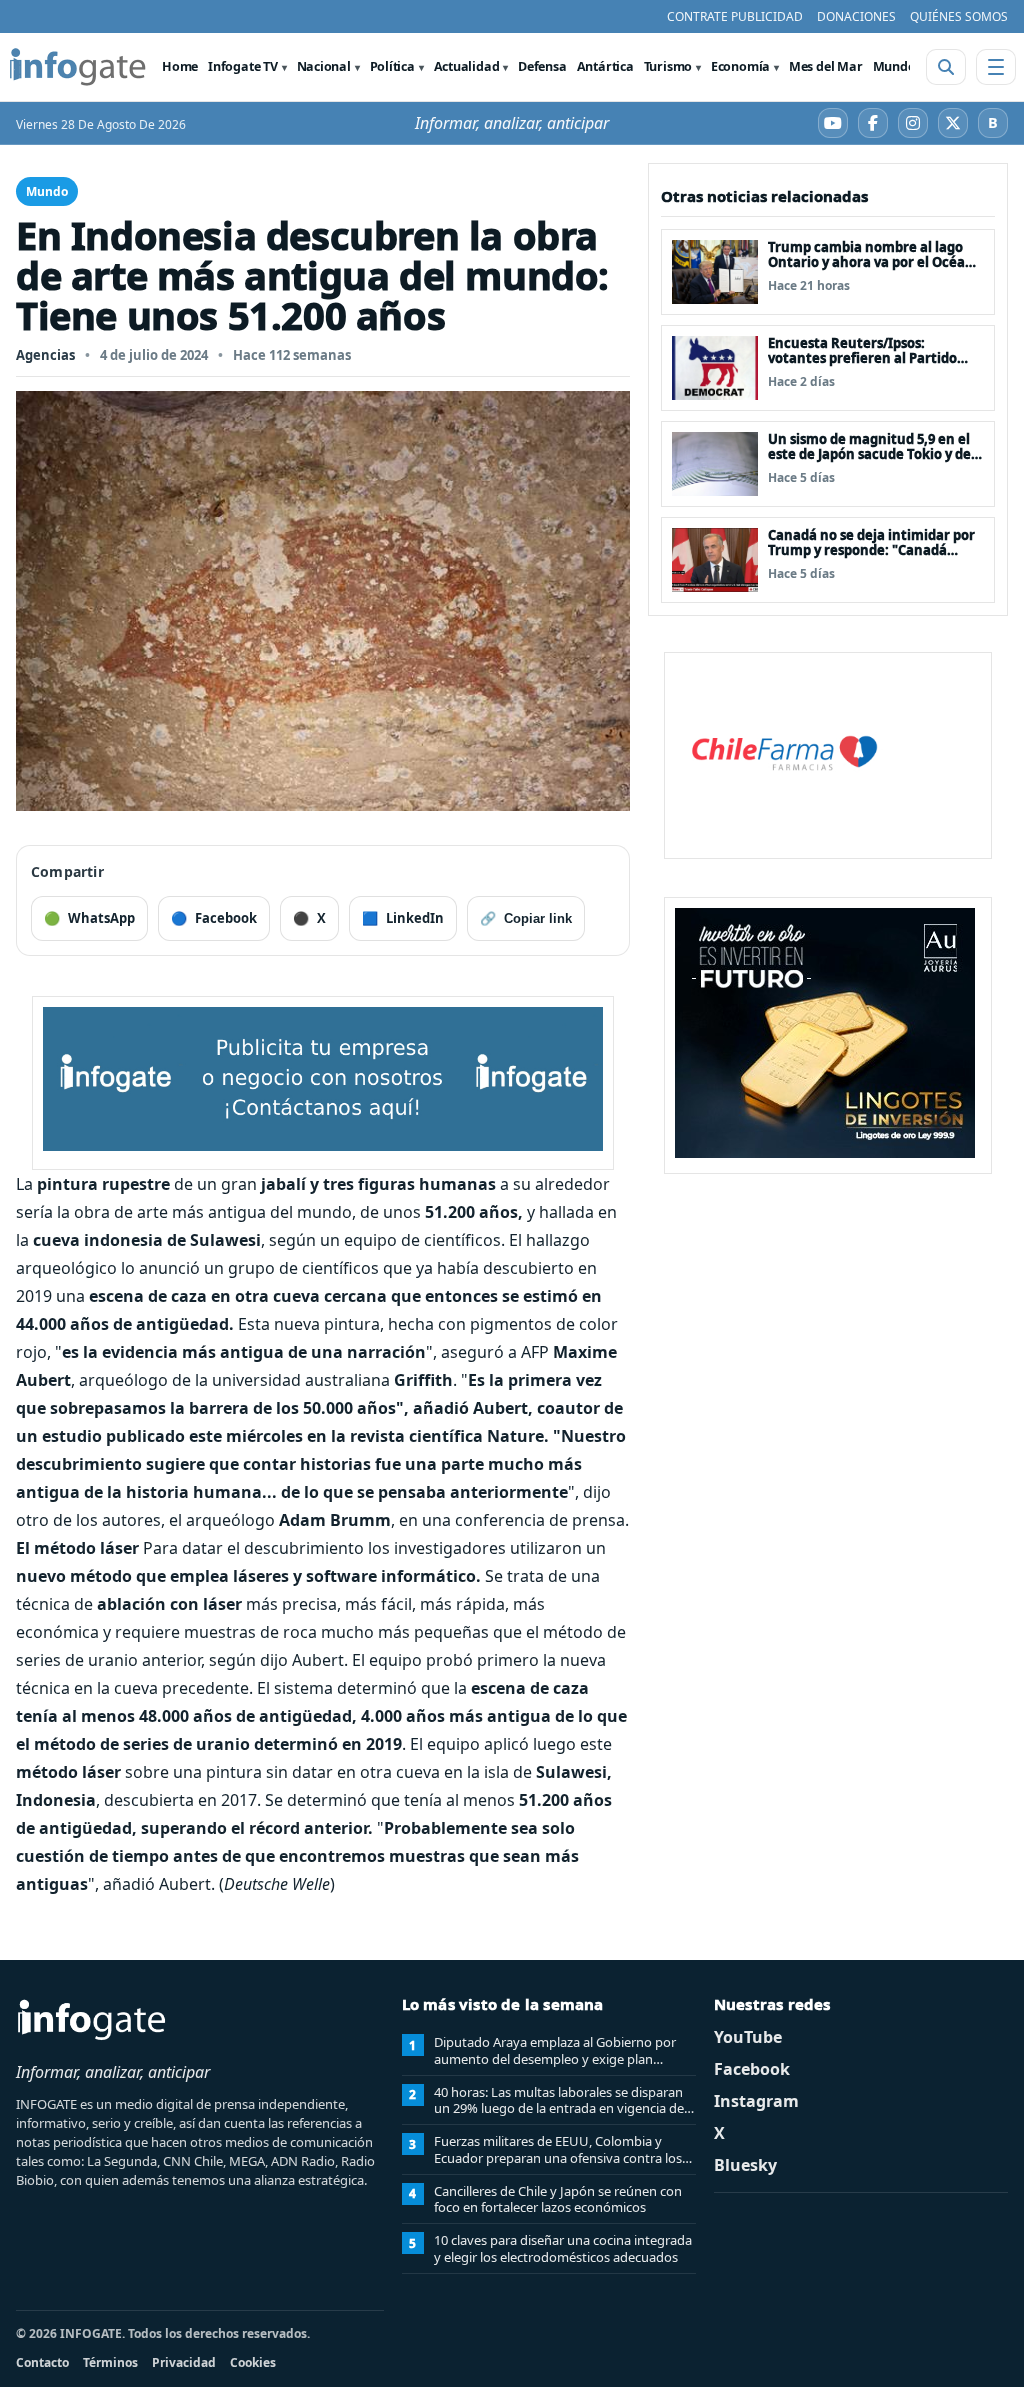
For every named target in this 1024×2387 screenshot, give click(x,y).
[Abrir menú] (996, 67)
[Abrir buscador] (946, 67)
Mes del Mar (826, 66)
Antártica (605, 66)
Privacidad (184, 2362)
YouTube (748, 2037)
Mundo (894, 66)
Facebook (752, 2069)
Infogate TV (243, 66)
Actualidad (467, 66)
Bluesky (745, 2165)
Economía (740, 66)
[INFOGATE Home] (78, 67)
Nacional (324, 66)
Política (392, 66)
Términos (110, 2362)
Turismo (668, 66)
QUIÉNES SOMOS (959, 16)
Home (180, 66)
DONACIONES (856, 16)
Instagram (756, 2101)
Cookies (253, 2362)
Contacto (42, 2362)
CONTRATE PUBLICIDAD (735, 16)
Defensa (542, 66)
